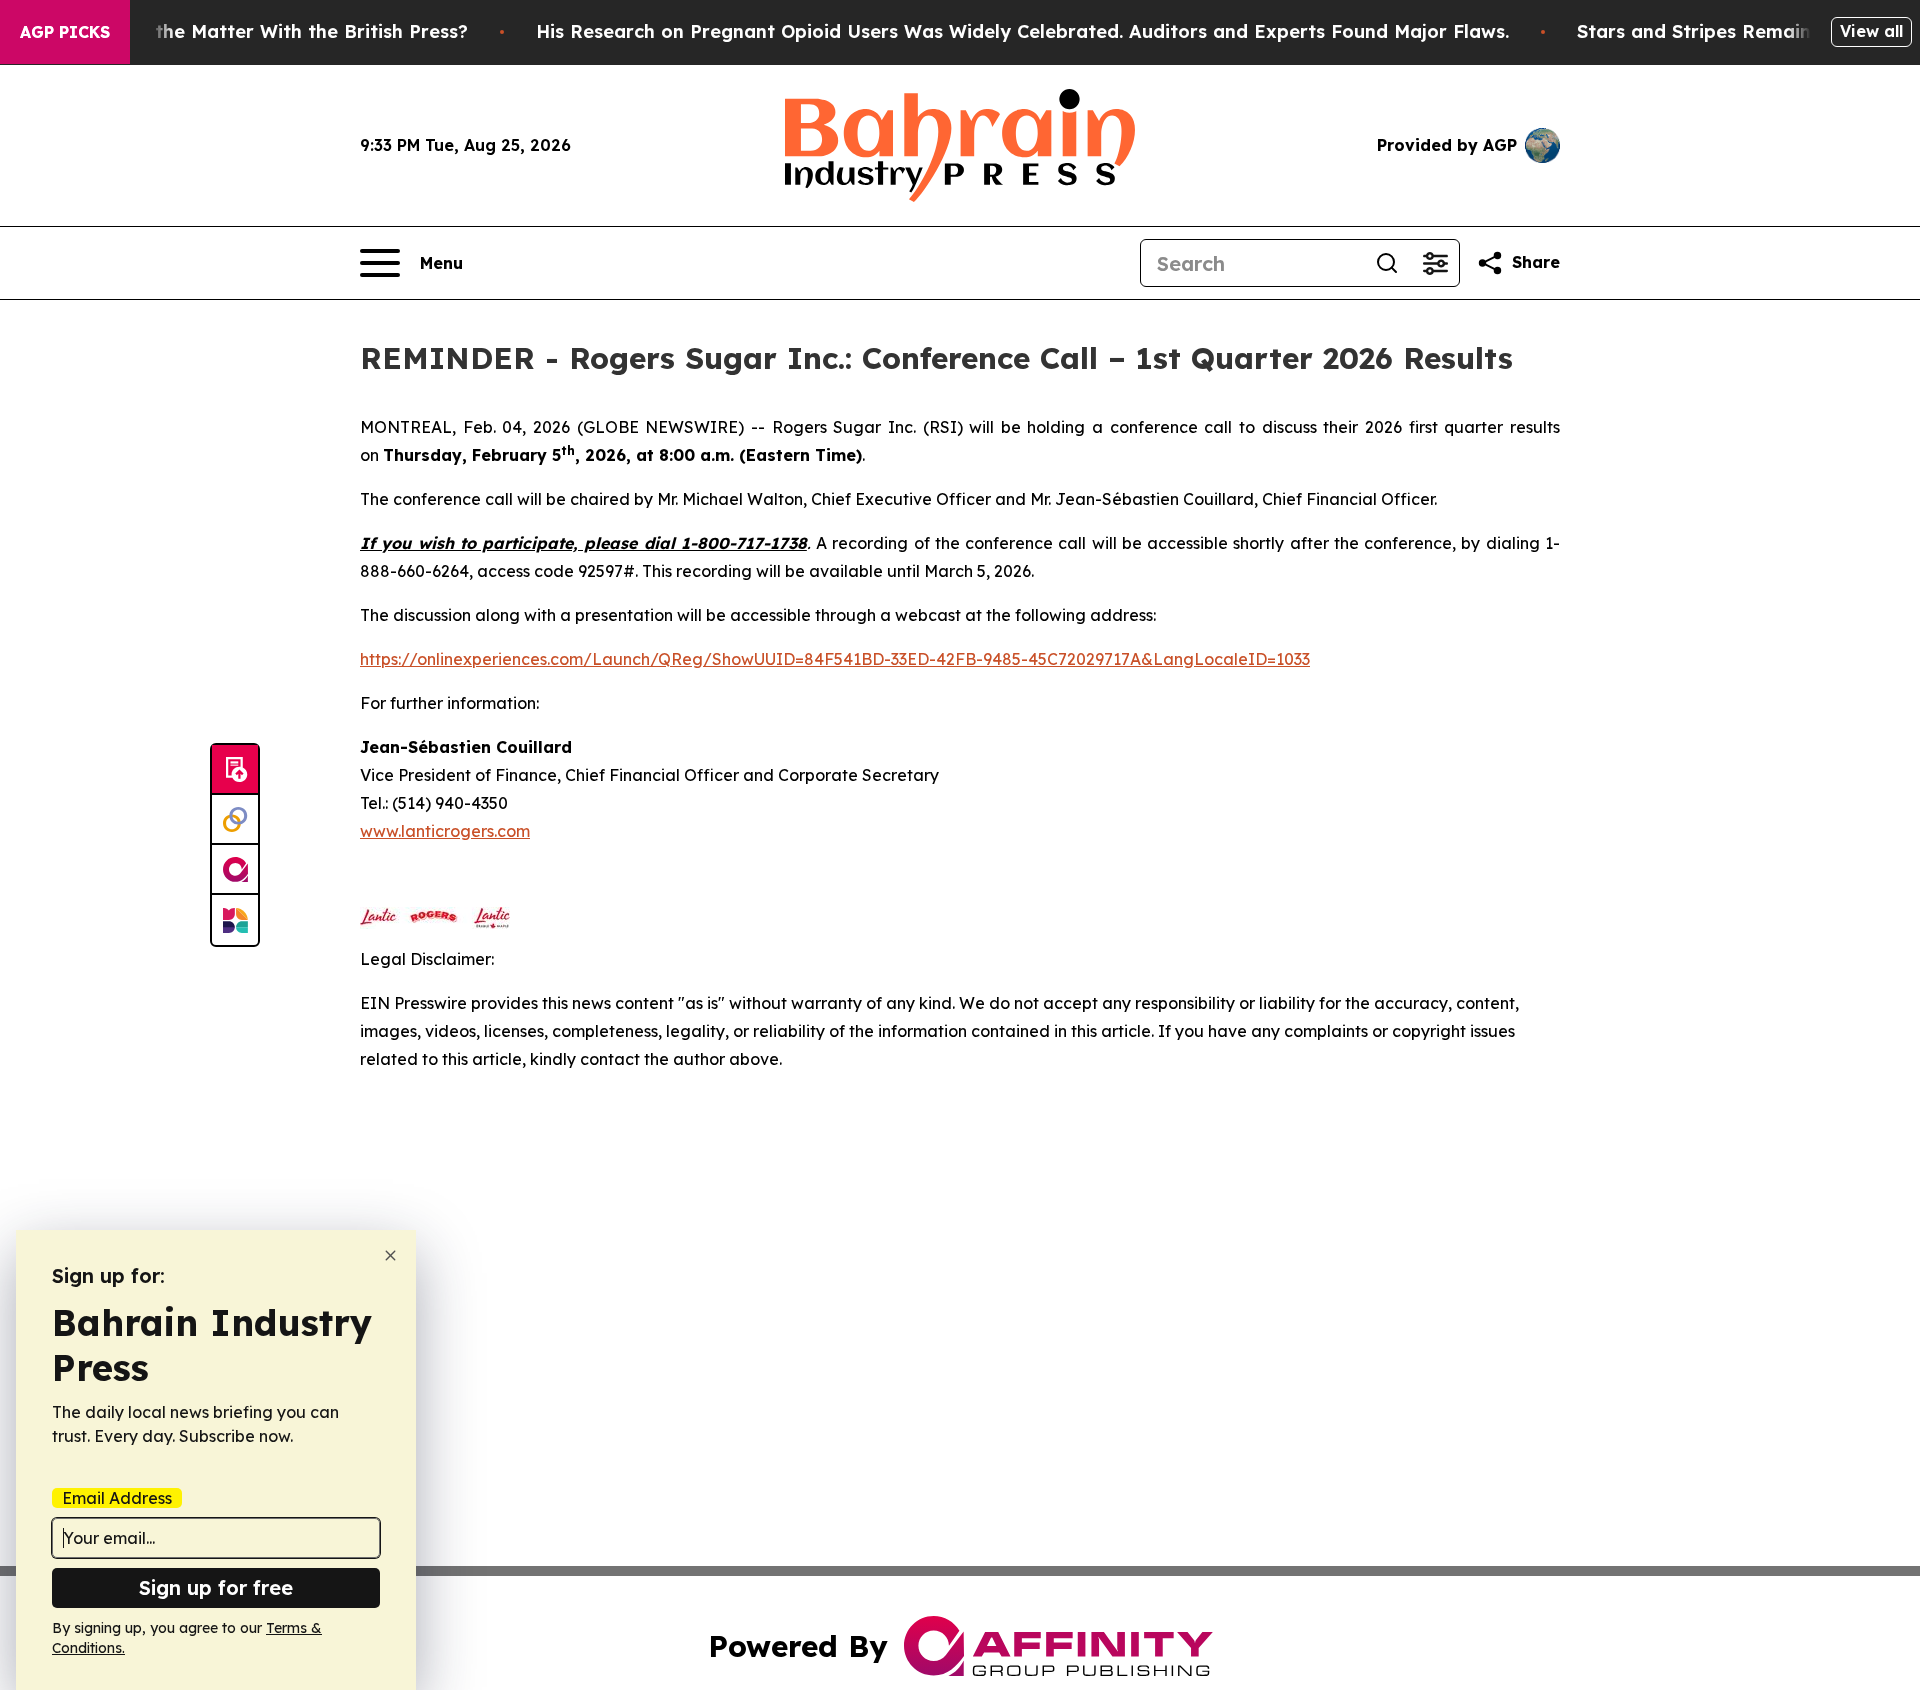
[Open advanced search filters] (1435, 263)
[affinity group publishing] (235, 870)
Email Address (117, 1498)
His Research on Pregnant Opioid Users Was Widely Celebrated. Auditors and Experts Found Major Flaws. (1022, 31)
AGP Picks (65, 32)
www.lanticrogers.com (445, 831)
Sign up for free (216, 1587)
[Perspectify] (235, 820)
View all (1871, 31)
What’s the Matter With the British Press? (277, 31)
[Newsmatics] (235, 920)
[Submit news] (235, 770)
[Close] (390, 1255)
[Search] (1387, 263)
